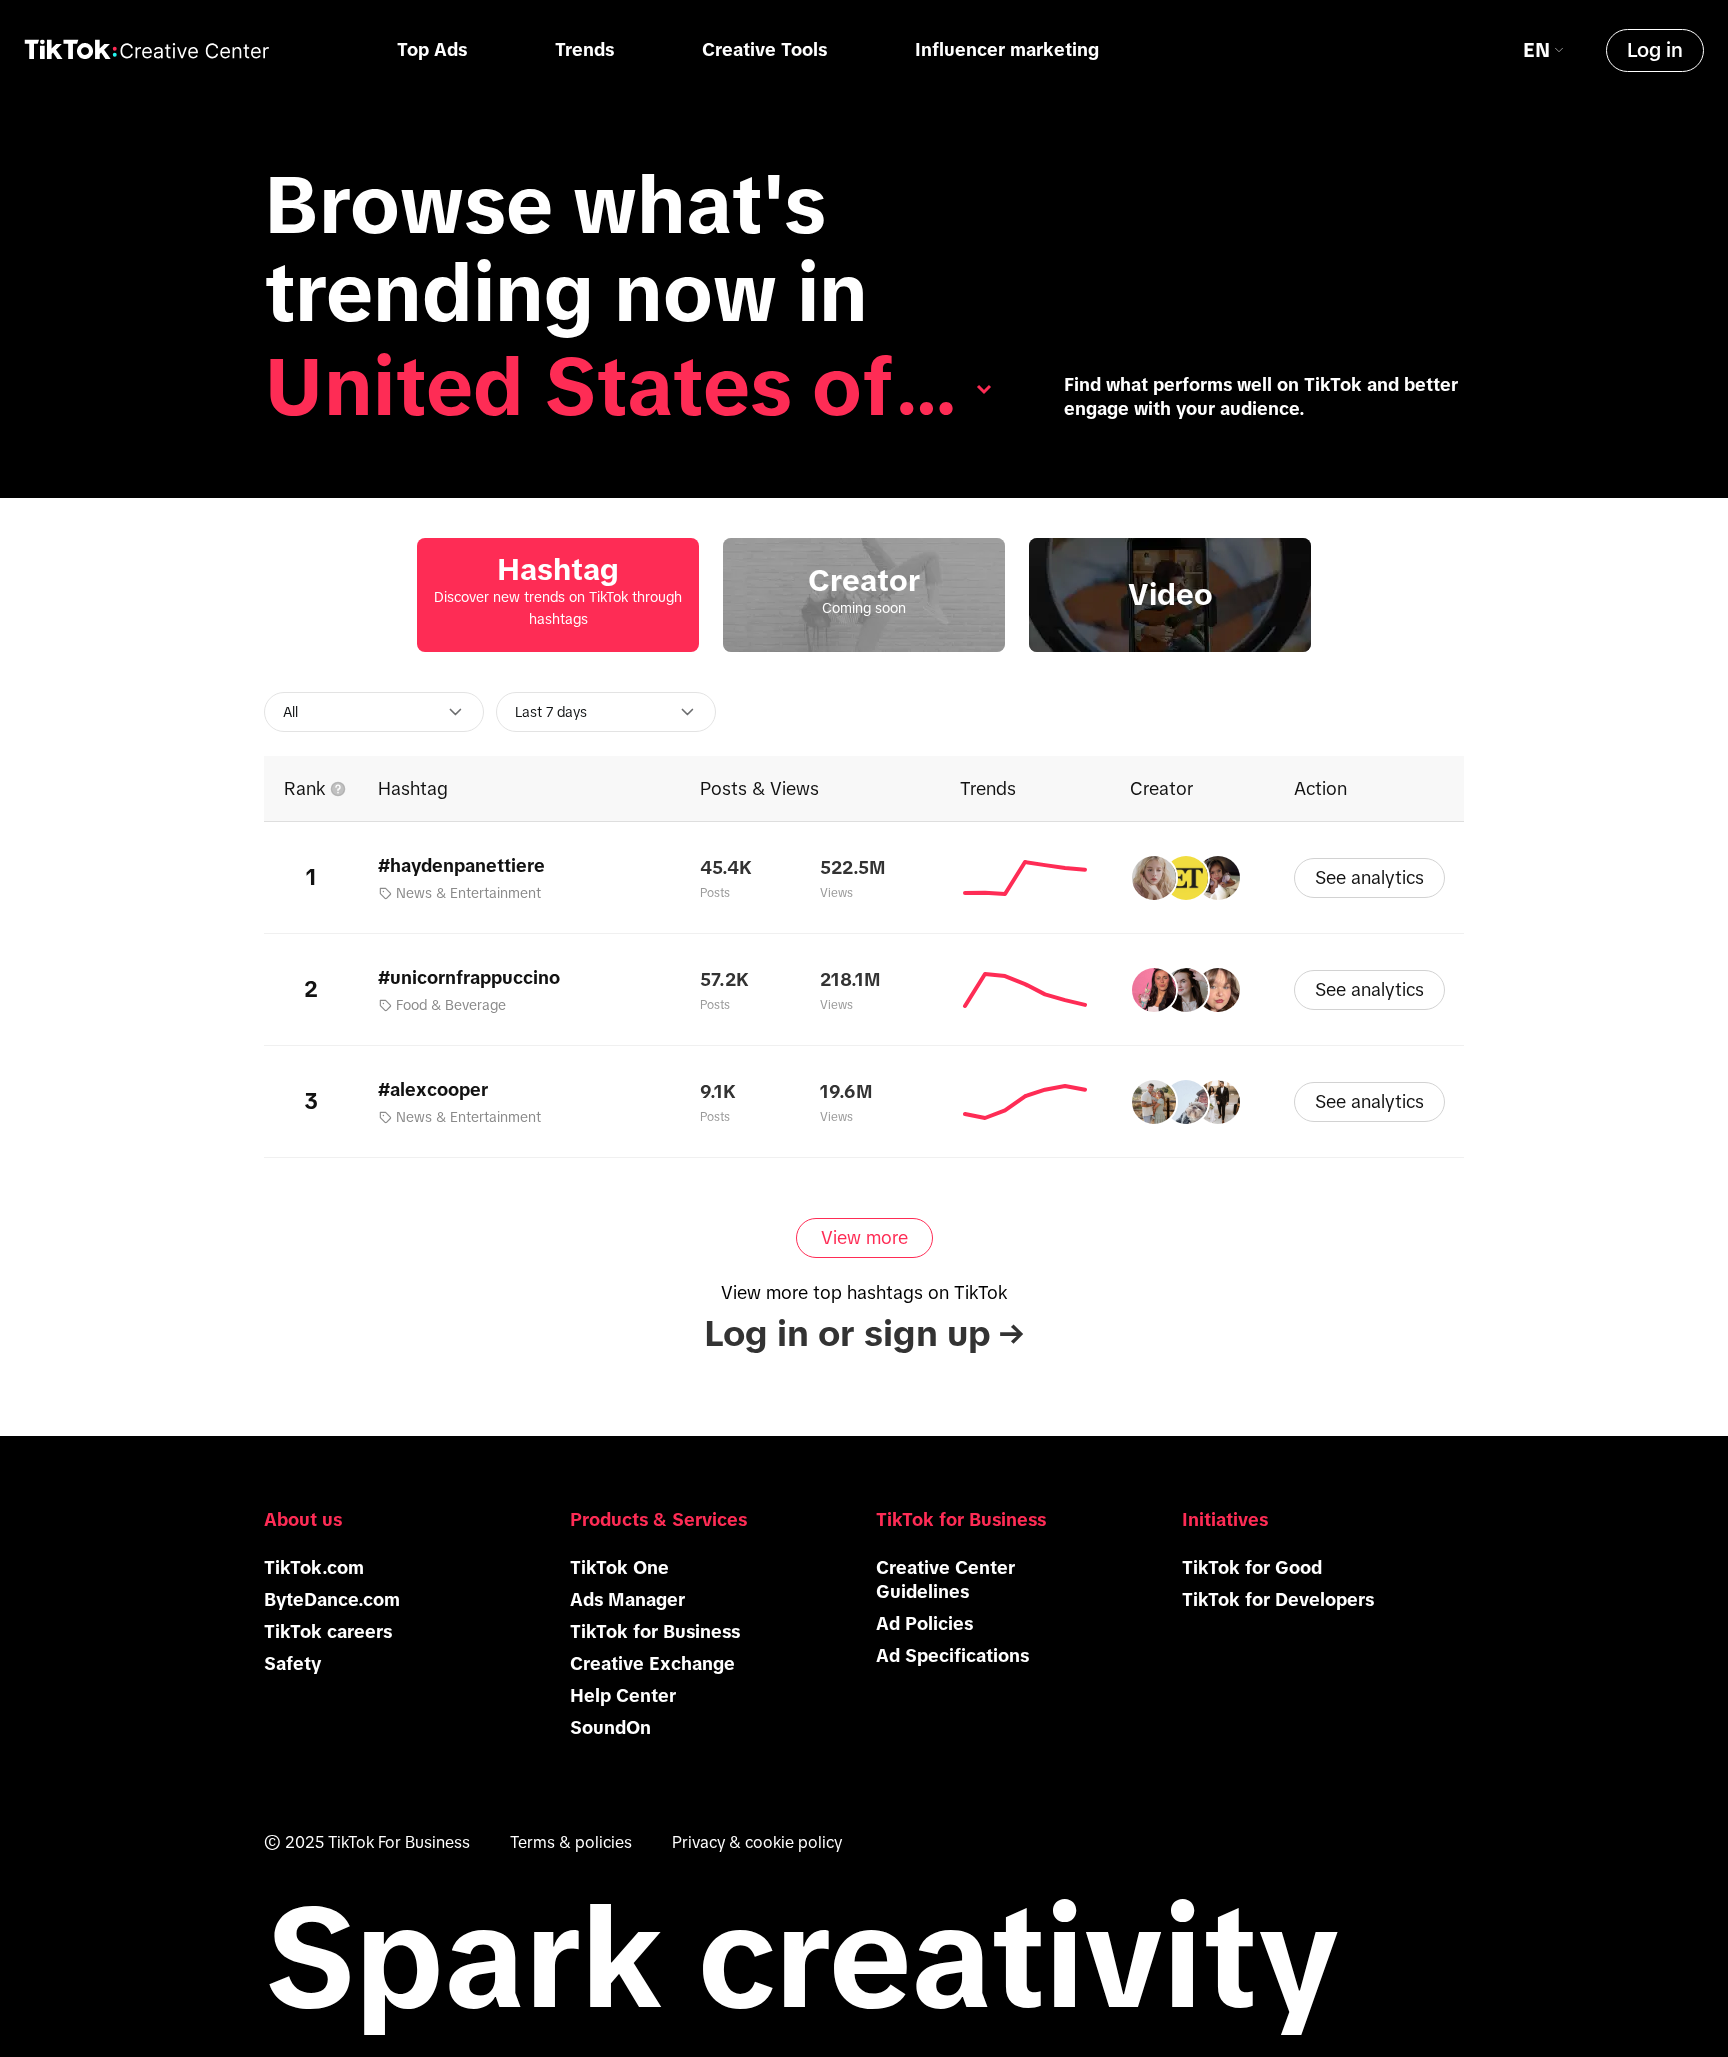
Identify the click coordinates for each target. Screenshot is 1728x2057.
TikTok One (619, 1568)
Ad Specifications (952, 1656)
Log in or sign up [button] (864, 1333)
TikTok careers (328, 1632)
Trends (584, 50)
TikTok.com (314, 1568)
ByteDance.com (332, 1600)
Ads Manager (627, 1600)
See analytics (1369, 878)
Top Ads (432, 50)
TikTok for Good (1252, 1568)
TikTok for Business (655, 1632)
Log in (1655, 50)
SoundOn (610, 1728)
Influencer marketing (1007, 50)
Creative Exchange (652, 1664)
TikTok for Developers (1278, 1600)
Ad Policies (924, 1624)
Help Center (623, 1696)
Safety (292, 1664)
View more (864, 1238)
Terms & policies (571, 1842)
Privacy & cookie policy (757, 1842)
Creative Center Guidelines (945, 1580)
